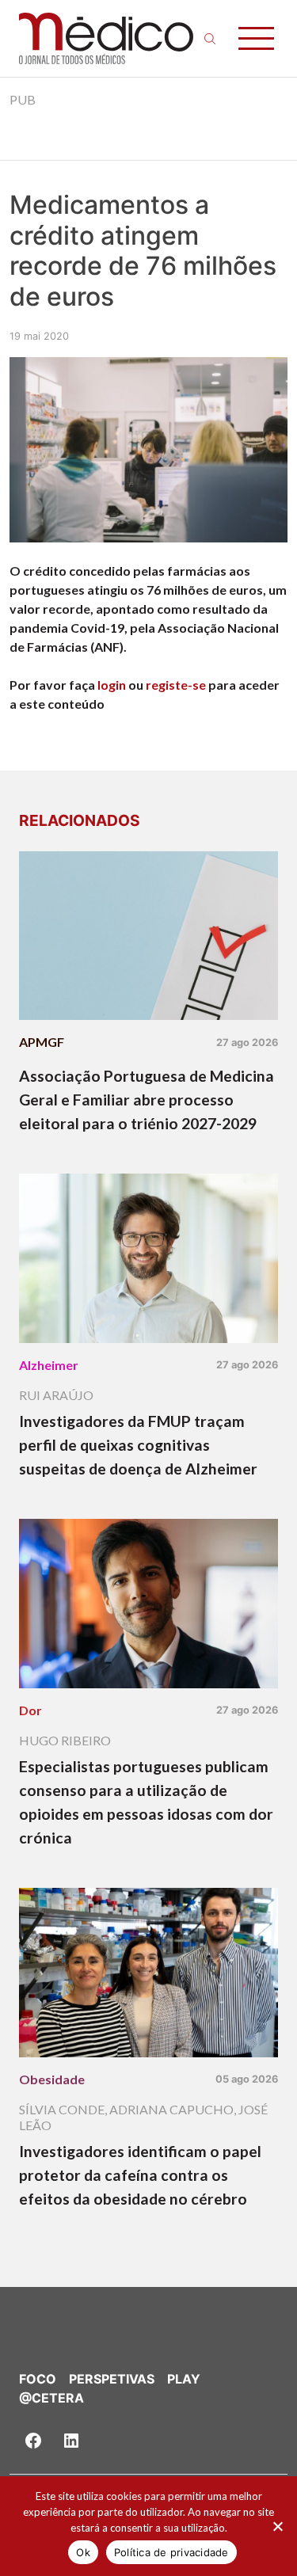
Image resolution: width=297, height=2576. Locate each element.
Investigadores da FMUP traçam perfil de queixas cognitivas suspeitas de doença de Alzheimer (138, 1445)
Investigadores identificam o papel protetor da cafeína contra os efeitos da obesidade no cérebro (140, 2175)
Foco (38, 2379)
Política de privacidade (171, 2552)
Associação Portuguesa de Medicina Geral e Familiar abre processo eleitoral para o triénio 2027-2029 (147, 1100)
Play (184, 2379)
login (112, 685)
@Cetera (51, 2398)
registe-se (176, 685)
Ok (83, 2552)
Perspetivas (112, 2379)
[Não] (277, 2526)
